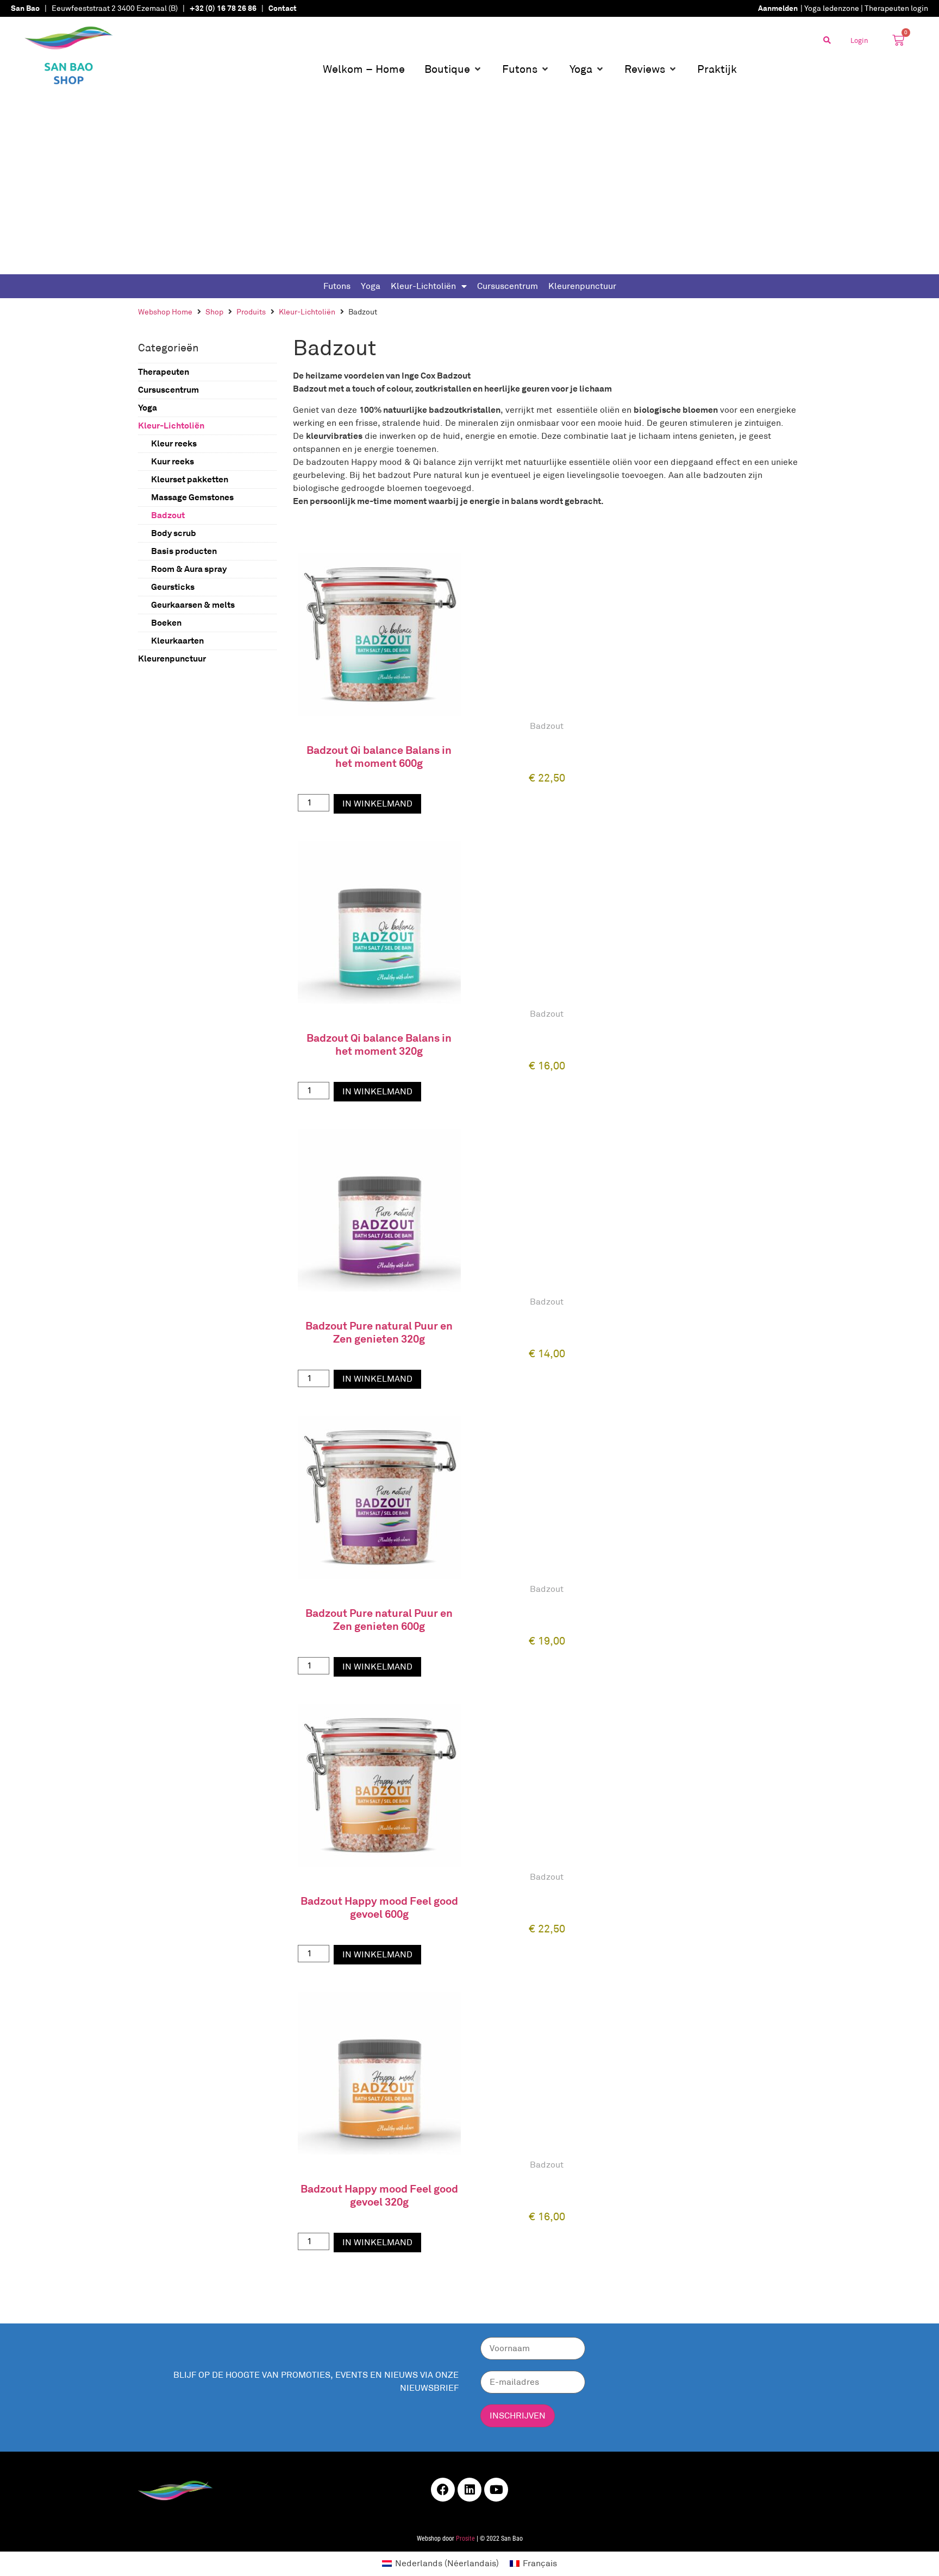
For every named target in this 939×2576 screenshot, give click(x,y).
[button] (453, 69)
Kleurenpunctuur (582, 286)
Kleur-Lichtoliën (423, 286)
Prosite (465, 2539)
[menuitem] (440, 2564)
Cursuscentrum (508, 286)
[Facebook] (443, 2490)
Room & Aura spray (189, 569)
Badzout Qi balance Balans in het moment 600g (379, 757)
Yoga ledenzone (832, 8)
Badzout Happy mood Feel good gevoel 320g (379, 2195)
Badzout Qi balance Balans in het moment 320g (379, 1044)
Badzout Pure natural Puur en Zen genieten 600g (379, 1620)
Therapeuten (164, 372)
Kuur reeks (173, 461)
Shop (214, 312)
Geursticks (173, 587)
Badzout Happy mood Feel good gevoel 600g (379, 1907)
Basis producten (184, 551)
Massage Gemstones (192, 497)
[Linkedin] (469, 2490)
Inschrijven (518, 2416)
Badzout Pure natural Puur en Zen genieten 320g (379, 1332)
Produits (251, 312)
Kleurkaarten (177, 641)
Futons (337, 286)
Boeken (166, 623)
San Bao (25, 8)
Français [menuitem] (540, 2563)
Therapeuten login (896, 8)
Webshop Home (165, 312)
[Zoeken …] (827, 40)
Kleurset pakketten (190, 479)
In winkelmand (377, 804)
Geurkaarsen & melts (193, 605)
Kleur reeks (174, 443)
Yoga (371, 286)
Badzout (168, 515)
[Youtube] (496, 2490)
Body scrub (174, 533)
